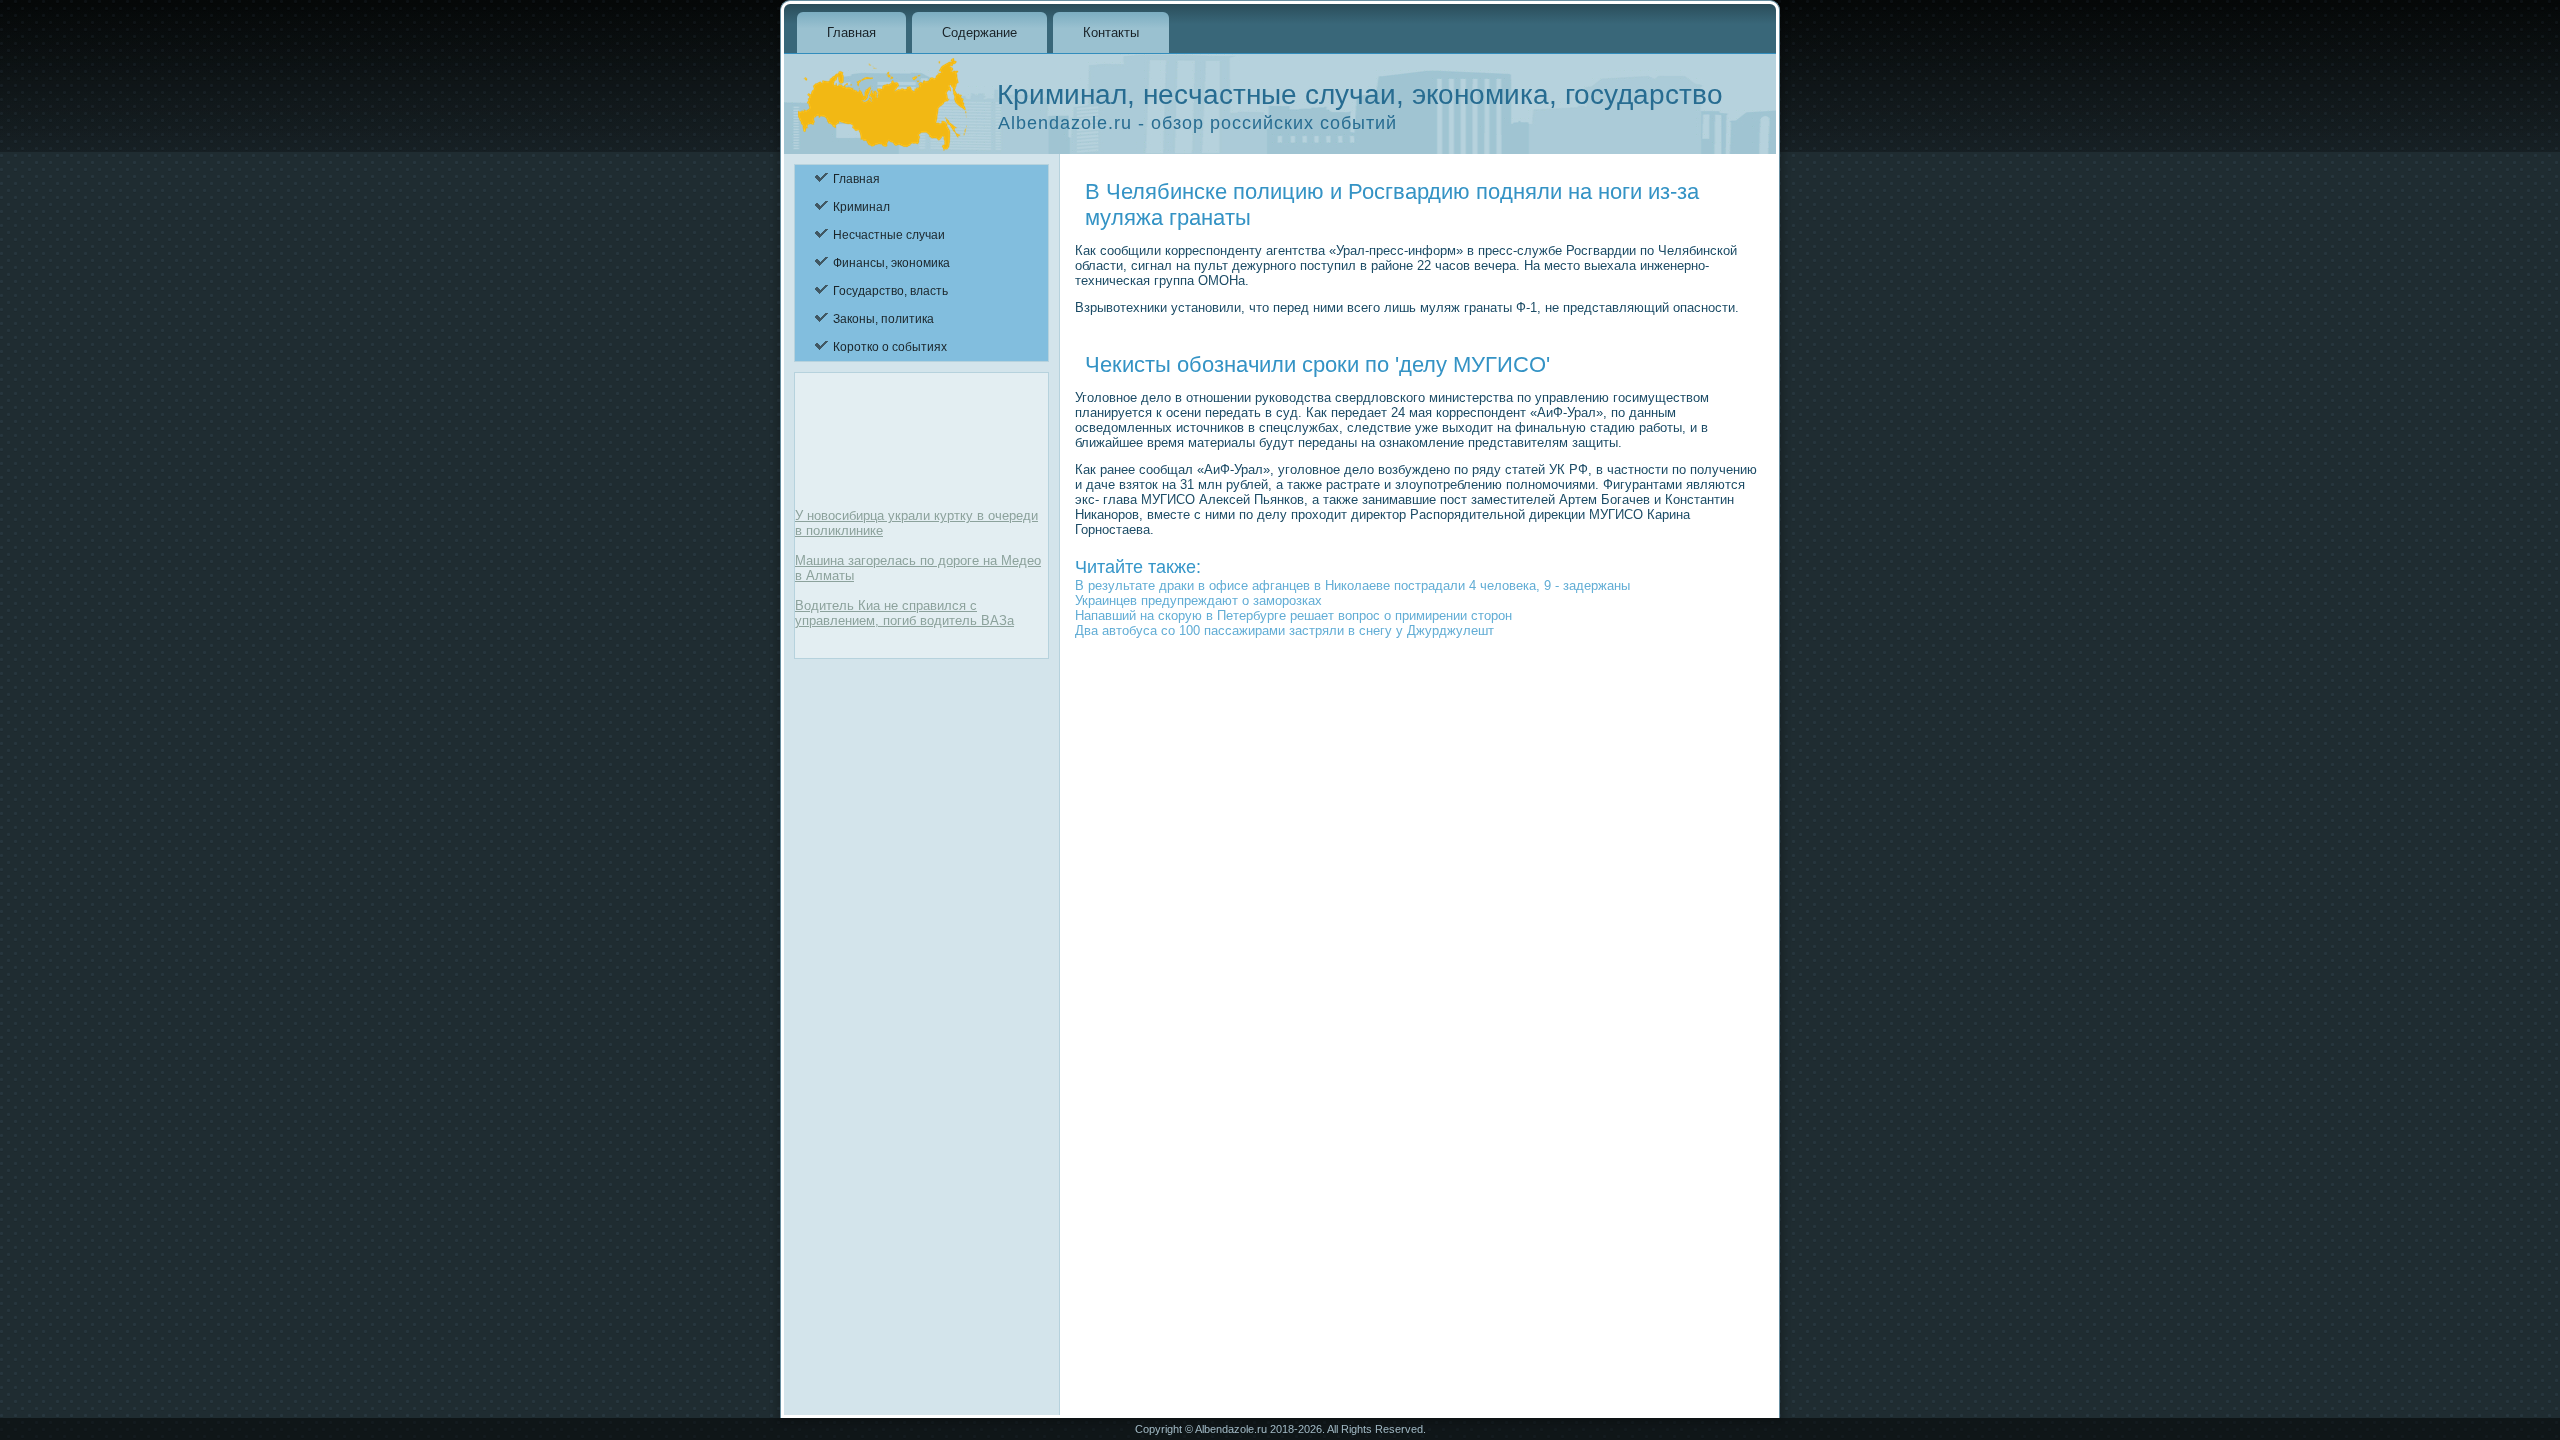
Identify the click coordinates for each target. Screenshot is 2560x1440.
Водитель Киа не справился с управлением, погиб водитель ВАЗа (904, 613)
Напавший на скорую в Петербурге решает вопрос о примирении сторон (1293, 615)
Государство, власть (890, 291)
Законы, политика (883, 319)
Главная (851, 32)
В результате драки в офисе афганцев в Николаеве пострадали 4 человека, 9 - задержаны (1352, 585)
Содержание (979, 32)
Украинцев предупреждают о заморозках (1198, 600)
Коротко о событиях (890, 347)
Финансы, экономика (891, 263)
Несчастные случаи (889, 235)
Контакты (1111, 32)
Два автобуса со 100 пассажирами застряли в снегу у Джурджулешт (1284, 630)
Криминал (861, 207)
